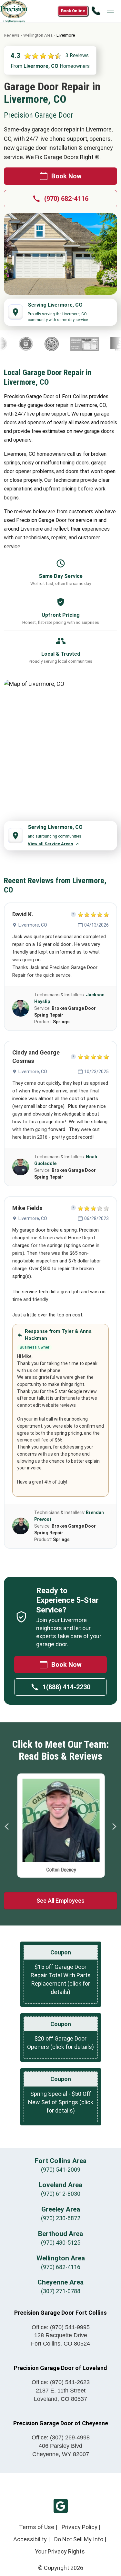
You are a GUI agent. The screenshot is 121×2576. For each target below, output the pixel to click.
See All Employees (60, 1901)
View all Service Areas (50, 844)
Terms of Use (37, 2527)
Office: (61, 2327)
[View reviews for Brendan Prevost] (21, 1526)
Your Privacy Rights (60, 2551)
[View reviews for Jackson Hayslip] (21, 1008)
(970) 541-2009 (61, 2170)
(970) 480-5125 (61, 2243)
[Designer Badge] (69, 344)
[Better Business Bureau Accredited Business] (104, 344)
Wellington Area (38, 35)
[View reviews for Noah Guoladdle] (21, 1167)
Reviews (12, 35)
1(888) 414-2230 (66, 1687)
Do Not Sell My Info (79, 2539)
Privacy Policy (80, 2527)
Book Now (66, 176)
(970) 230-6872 (61, 2218)
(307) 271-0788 (61, 2291)
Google (61, 2506)
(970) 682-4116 (66, 199)
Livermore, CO (33, 925)
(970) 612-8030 (61, 2194)
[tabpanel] (60, 1824)
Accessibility (30, 2539)
